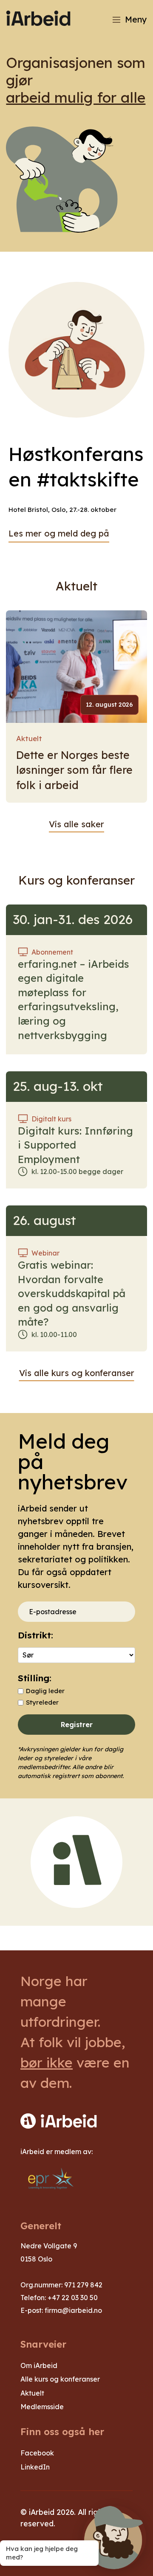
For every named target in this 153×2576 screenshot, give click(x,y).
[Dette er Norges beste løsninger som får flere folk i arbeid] (76, 667)
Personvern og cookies (63, 2548)
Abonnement (52, 952)
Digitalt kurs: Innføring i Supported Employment (75, 1145)
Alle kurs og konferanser (60, 2379)
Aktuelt (29, 738)
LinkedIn (35, 2467)
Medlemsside (42, 2407)
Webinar (45, 1253)
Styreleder (42, 1702)
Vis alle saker (76, 824)
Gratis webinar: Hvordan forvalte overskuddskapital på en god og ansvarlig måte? (72, 1293)
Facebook (37, 2453)
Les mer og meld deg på (59, 533)
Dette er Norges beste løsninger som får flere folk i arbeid (74, 770)
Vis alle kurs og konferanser (77, 1373)
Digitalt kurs (51, 1119)
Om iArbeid (39, 2365)
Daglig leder (45, 1691)
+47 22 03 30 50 (73, 2298)
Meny (136, 19)
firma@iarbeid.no (73, 2310)
